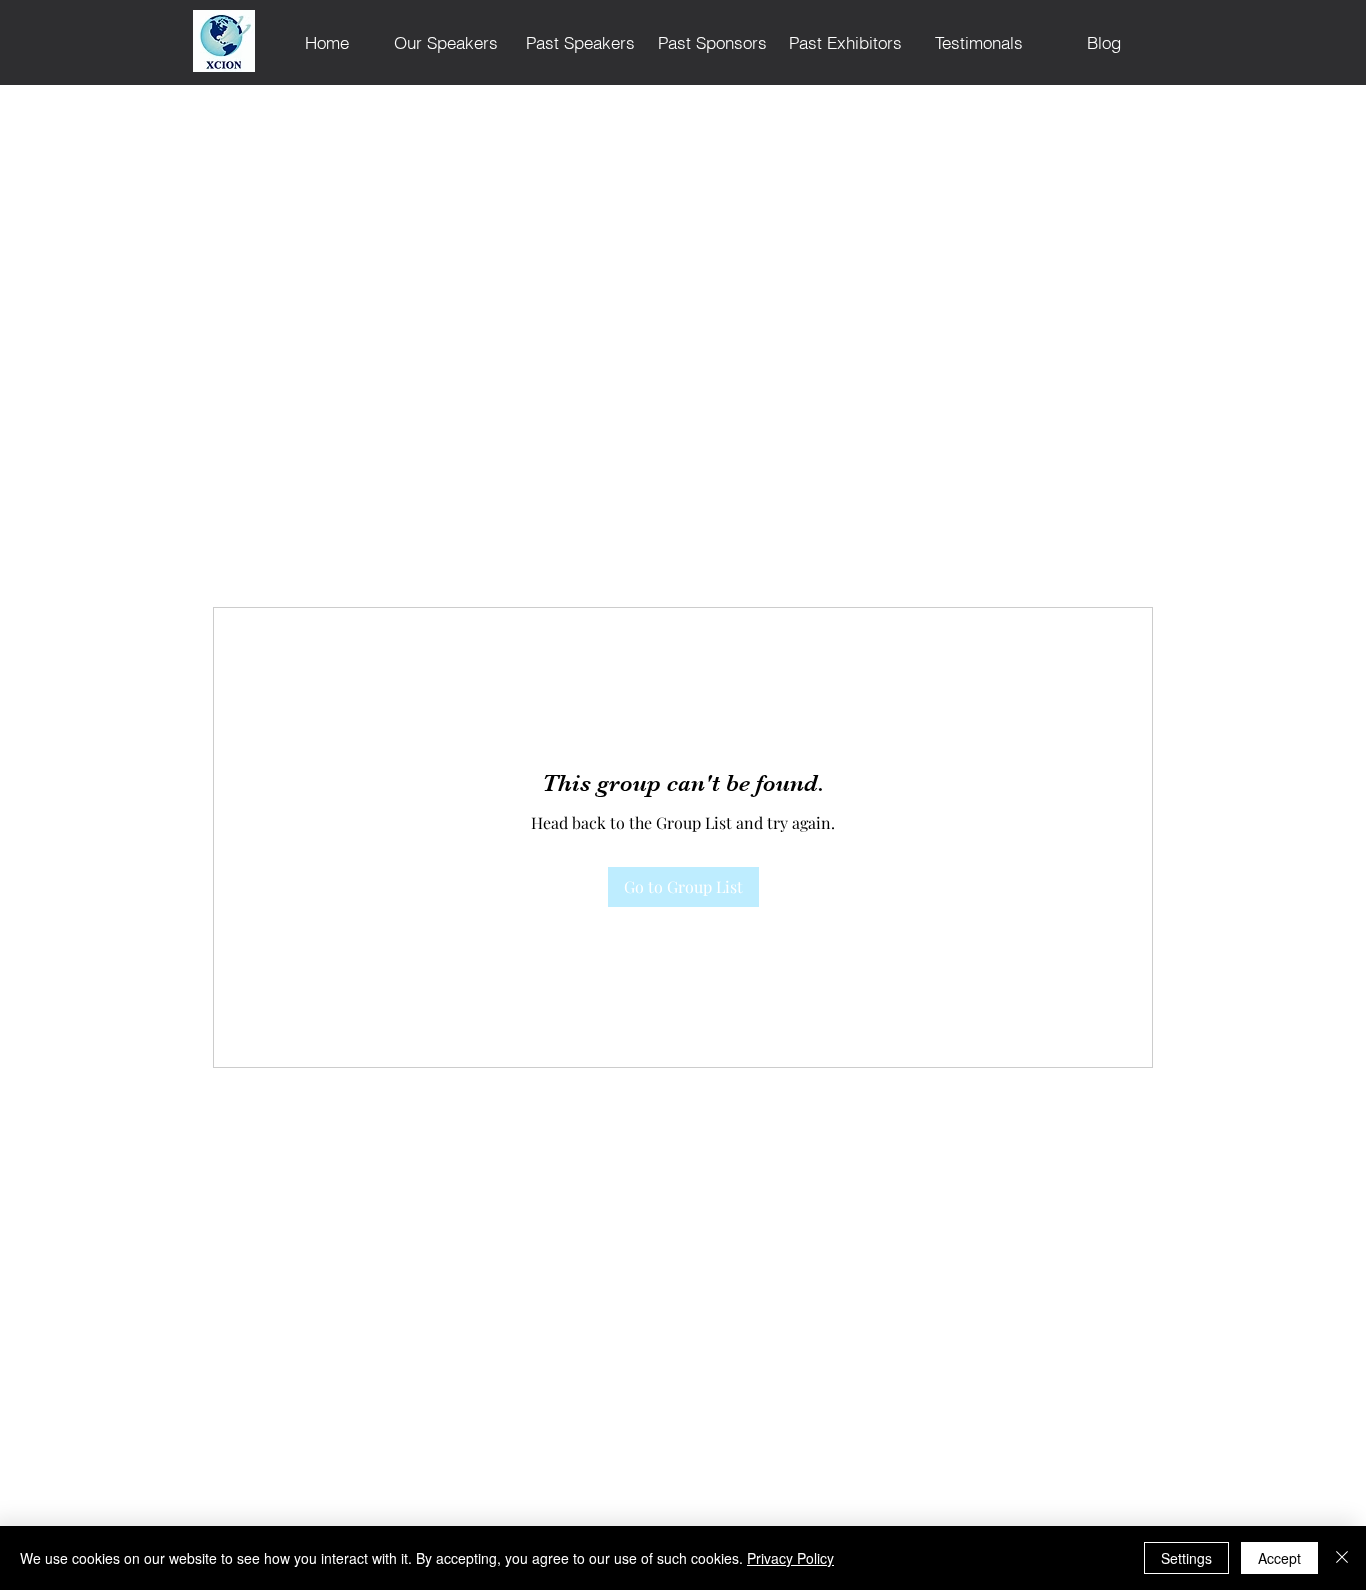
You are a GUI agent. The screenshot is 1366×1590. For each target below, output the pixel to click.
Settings (1186, 1558)
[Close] (1342, 1558)
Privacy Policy (790, 1558)
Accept (1279, 1558)
